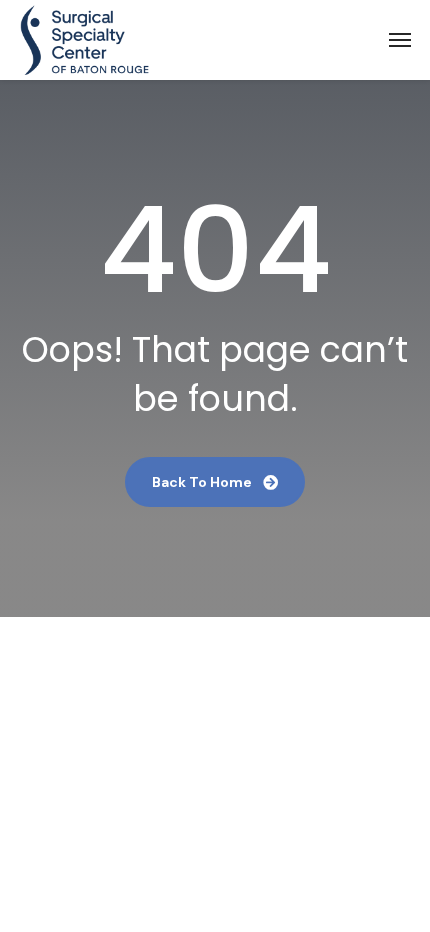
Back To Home (203, 482)
